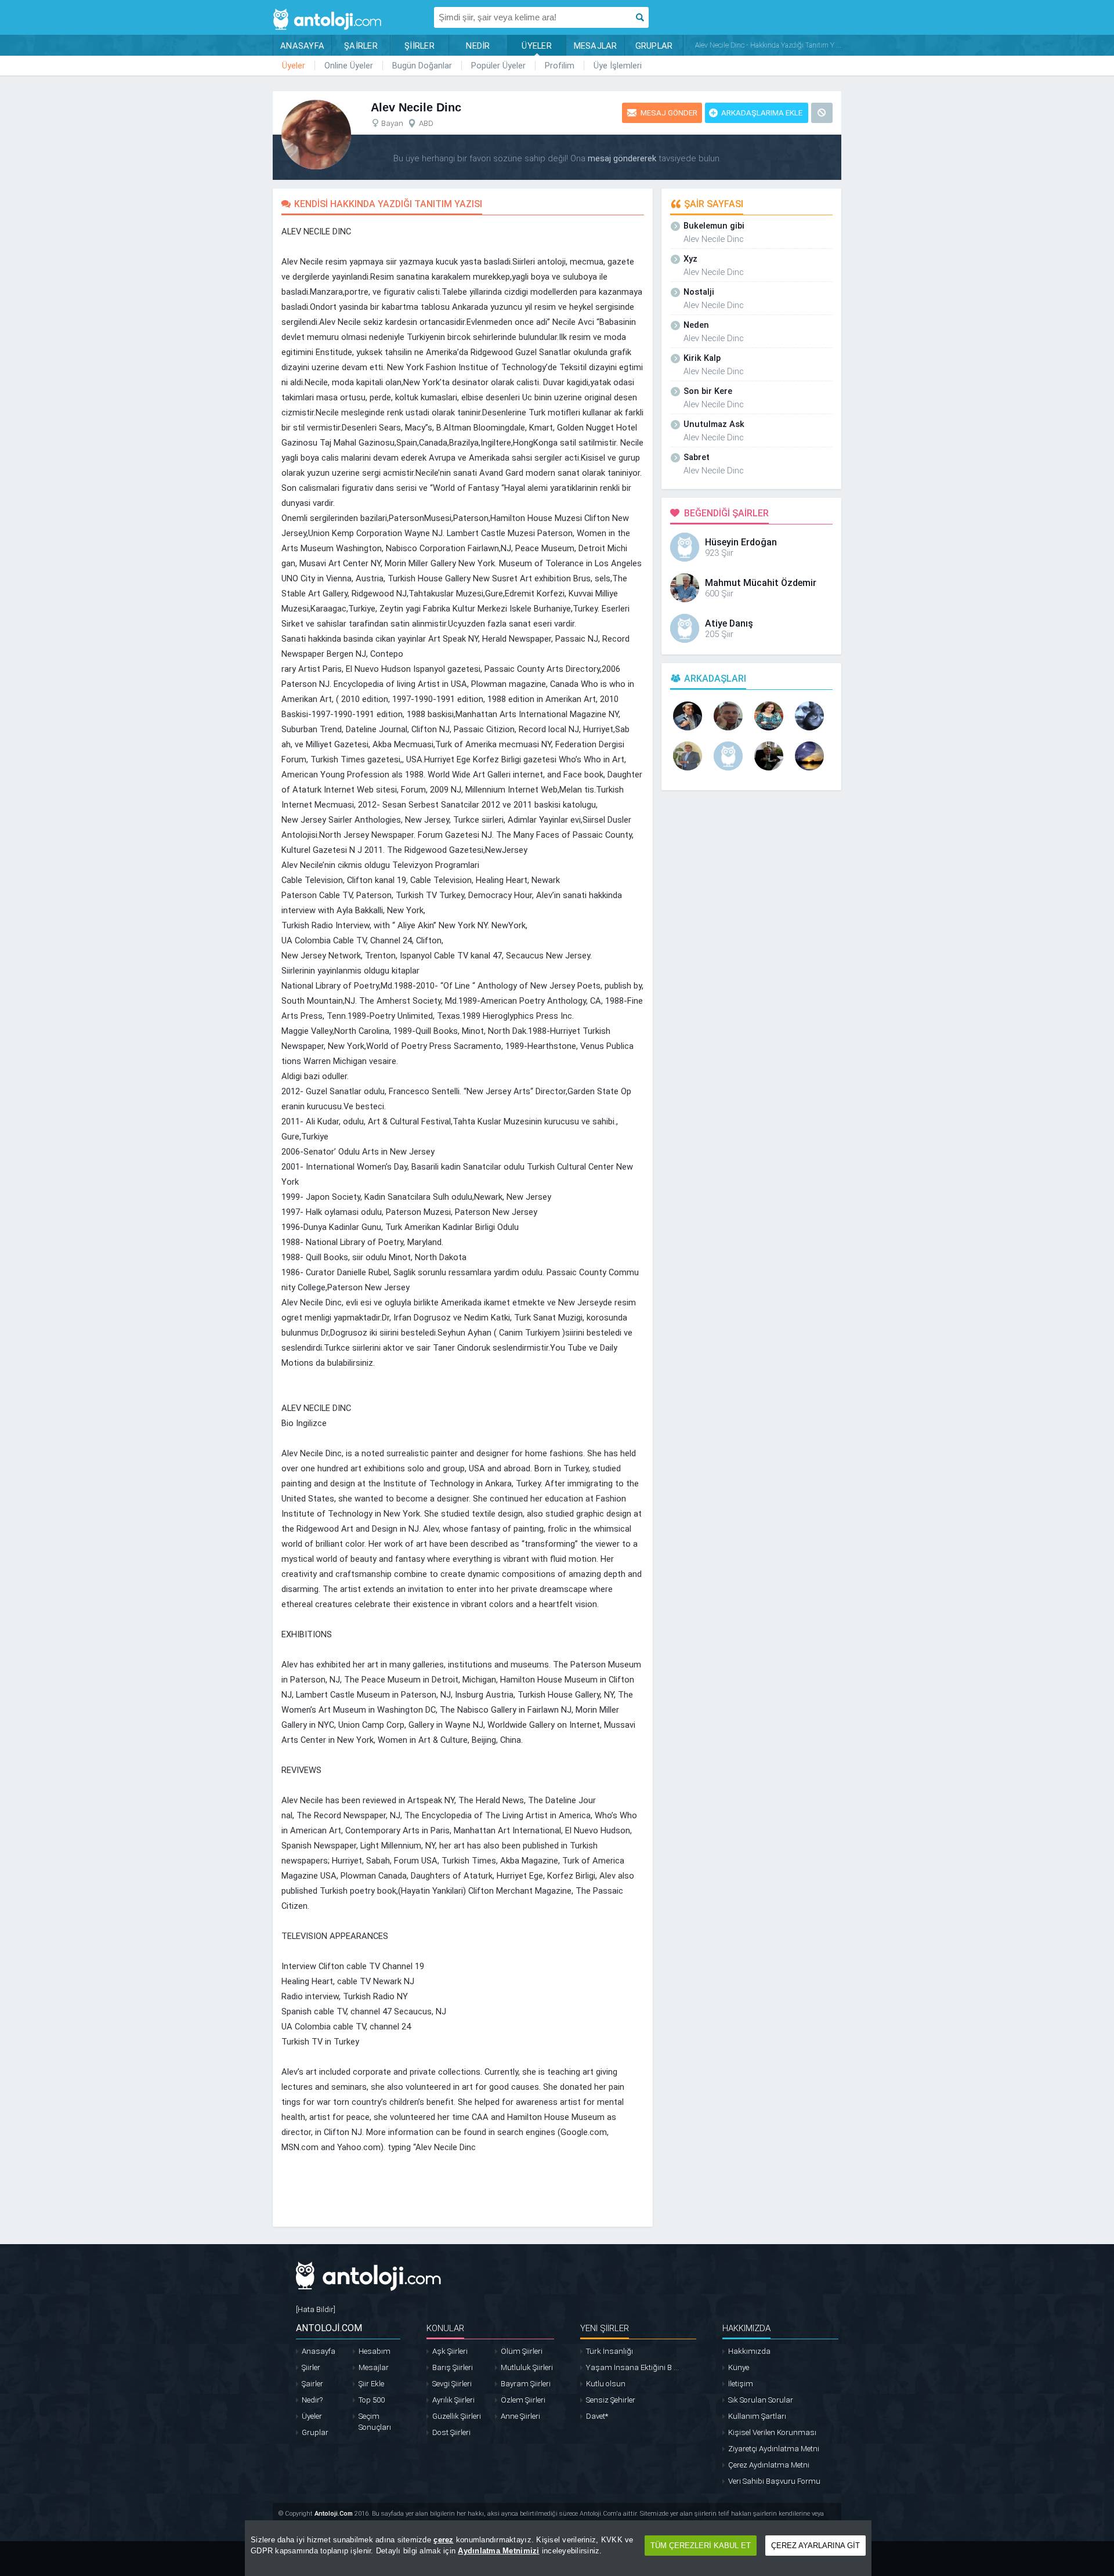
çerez (443, 2540)
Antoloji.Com (334, 2514)
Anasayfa (319, 2351)
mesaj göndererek (622, 158)
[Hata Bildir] (316, 2309)
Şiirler (311, 2367)
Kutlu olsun (606, 2384)
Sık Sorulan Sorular (761, 2400)
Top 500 (372, 2400)
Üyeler (294, 66)
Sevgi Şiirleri (452, 2384)
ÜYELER (537, 46)
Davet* (597, 2416)
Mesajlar (374, 2367)
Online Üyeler (349, 66)
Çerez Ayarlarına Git (815, 2546)
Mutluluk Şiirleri (527, 2367)
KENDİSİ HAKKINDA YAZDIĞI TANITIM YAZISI (388, 204)
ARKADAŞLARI (715, 679)
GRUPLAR (654, 46)
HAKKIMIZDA (746, 2328)
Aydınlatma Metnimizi (498, 2551)
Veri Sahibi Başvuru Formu (774, 2481)
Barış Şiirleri (453, 2367)
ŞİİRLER (419, 46)
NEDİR (478, 46)
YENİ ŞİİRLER (605, 2328)
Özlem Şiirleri (523, 2400)
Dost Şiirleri (451, 2432)
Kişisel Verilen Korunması (772, 2432)
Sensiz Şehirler (611, 2400)
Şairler (312, 2384)
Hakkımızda (749, 2351)
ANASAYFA (302, 46)
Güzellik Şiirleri (457, 2416)
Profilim (560, 66)
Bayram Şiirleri (526, 2384)
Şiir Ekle (371, 2384)
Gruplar (315, 2432)
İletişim (741, 2384)
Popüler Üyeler (498, 66)
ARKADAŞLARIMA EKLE (762, 113)
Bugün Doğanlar (422, 66)
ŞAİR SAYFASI (714, 204)
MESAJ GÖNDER (669, 113)
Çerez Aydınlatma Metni (769, 2465)
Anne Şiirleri (520, 2416)
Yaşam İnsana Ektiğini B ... (632, 2367)
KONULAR (445, 2328)
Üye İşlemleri (618, 66)
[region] (558, 2548)
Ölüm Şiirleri (522, 2351)
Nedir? (312, 2400)
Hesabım (375, 2351)
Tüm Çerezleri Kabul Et (701, 2546)
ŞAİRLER (361, 46)
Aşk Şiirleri (450, 2351)
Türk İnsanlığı (610, 2351)
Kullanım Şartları (757, 2416)
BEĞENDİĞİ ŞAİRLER (726, 513)
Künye (739, 2367)
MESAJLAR (596, 46)
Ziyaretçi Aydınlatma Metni (774, 2449)
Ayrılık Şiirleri (453, 2400)
